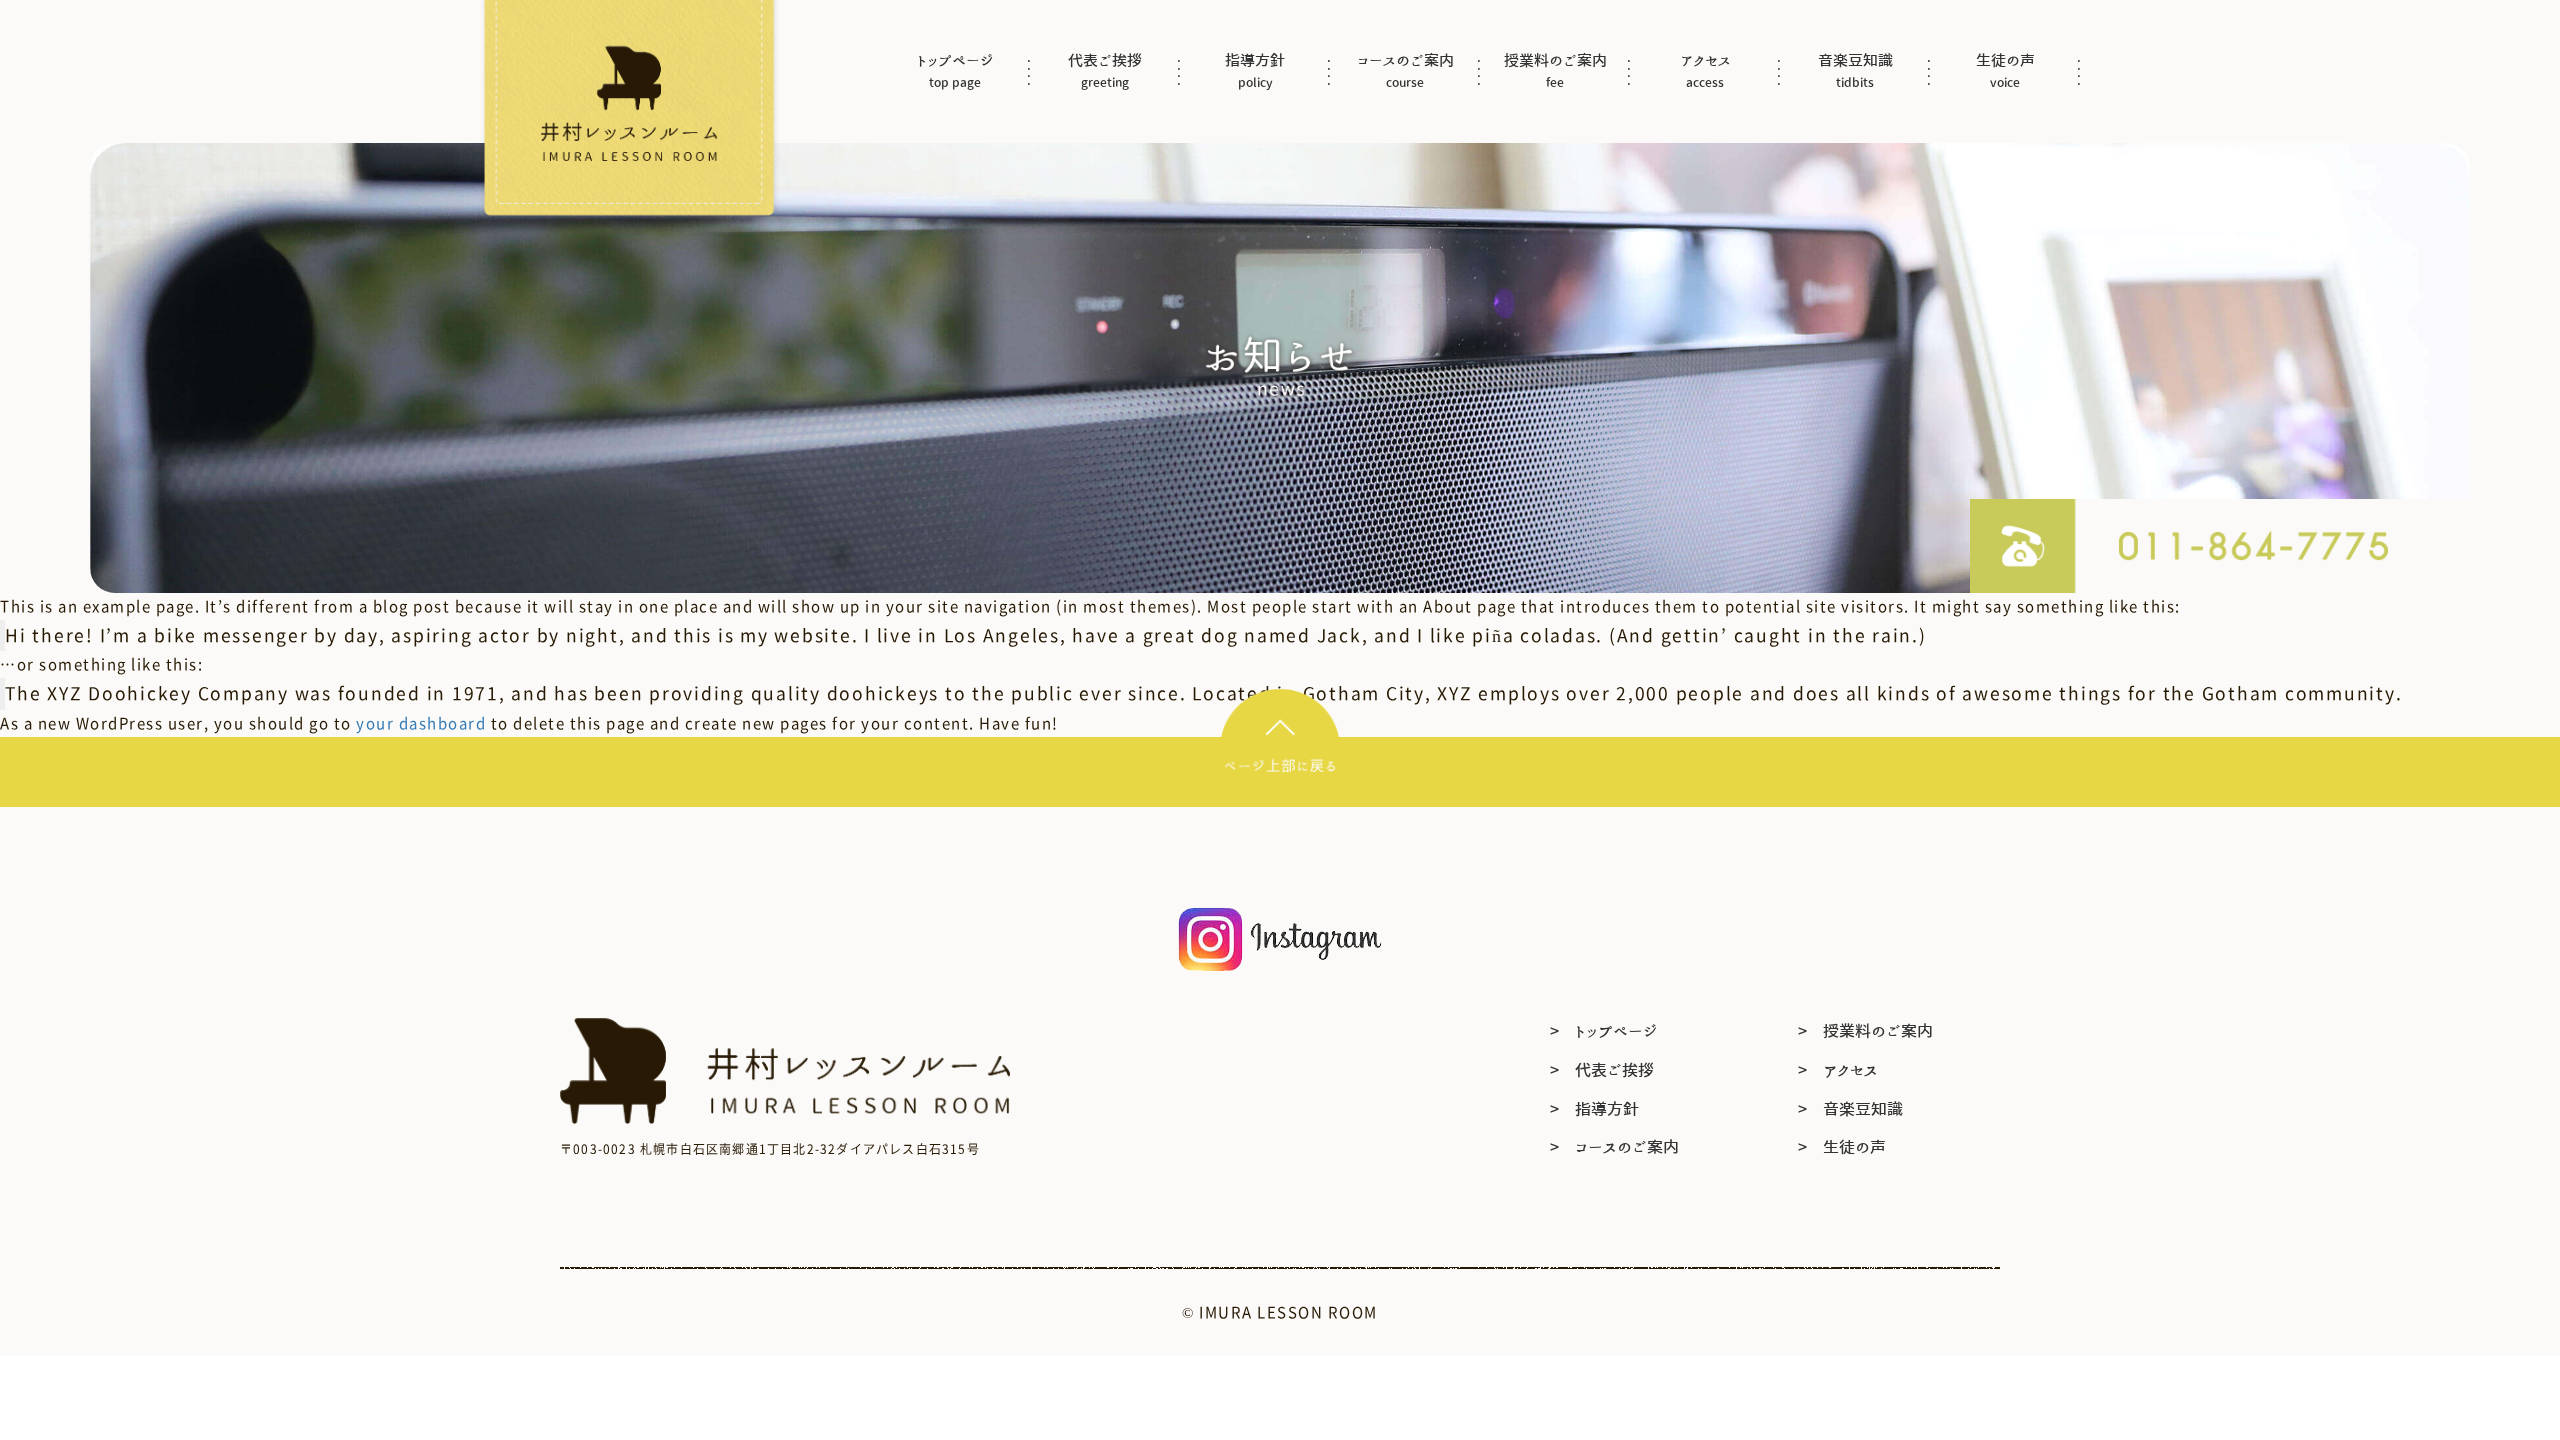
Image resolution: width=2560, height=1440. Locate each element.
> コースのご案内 (1614, 1147)
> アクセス (1838, 1070)
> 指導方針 (1594, 1109)
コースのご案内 (1405, 70)
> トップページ (1604, 1031)
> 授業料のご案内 (1865, 1031)
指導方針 (1255, 70)
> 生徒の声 (1842, 1147)
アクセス (1705, 70)
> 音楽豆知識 (1850, 1109)
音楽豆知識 (1855, 70)
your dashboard (421, 723)
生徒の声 (2005, 70)
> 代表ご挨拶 (1602, 1070)
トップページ (955, 70)
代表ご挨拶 (1105, 70)
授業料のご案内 (1555, 70)
